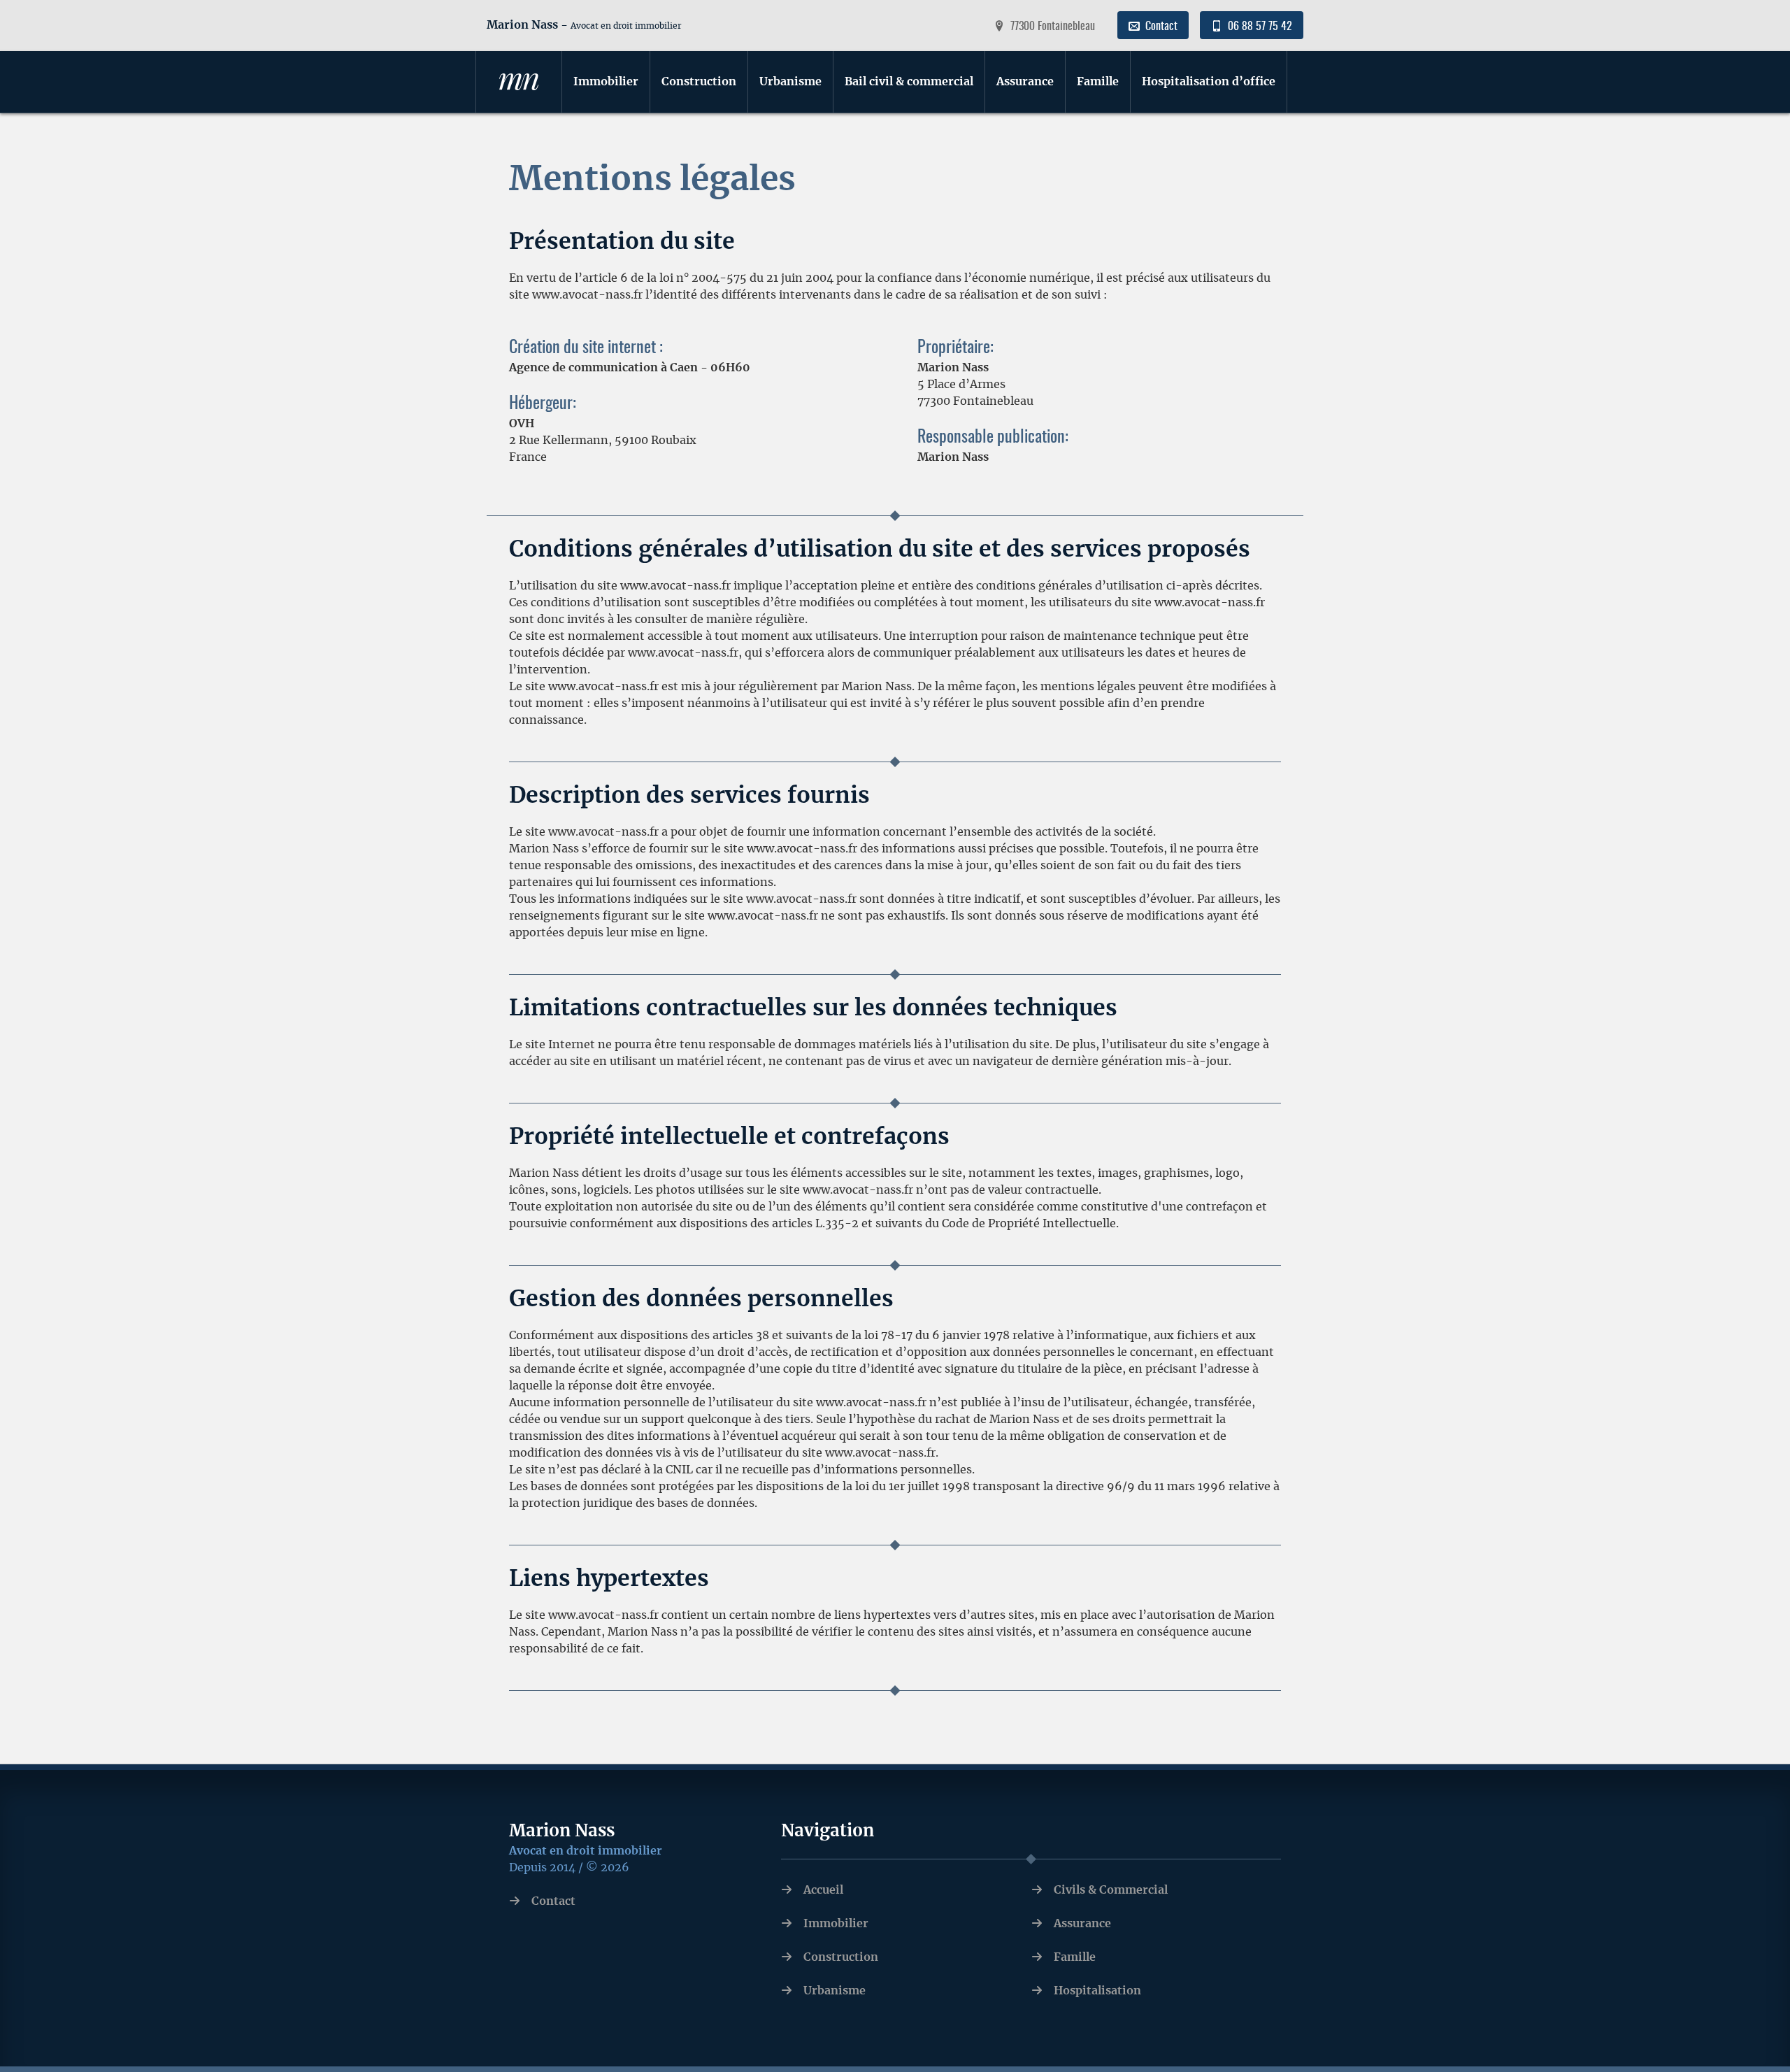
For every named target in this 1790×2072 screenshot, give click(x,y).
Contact (1161, 27)
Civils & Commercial (1111, 1890)
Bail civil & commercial (909, 82)
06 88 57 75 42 (1246, 26)
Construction (699, 82)
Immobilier (606, 82)
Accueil (823, 1890)
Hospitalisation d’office (1209, 82)
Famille (1098, 82)
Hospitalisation (1097, 1991)
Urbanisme (790, 82)
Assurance (1025, 82)
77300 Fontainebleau (1053, 27)
